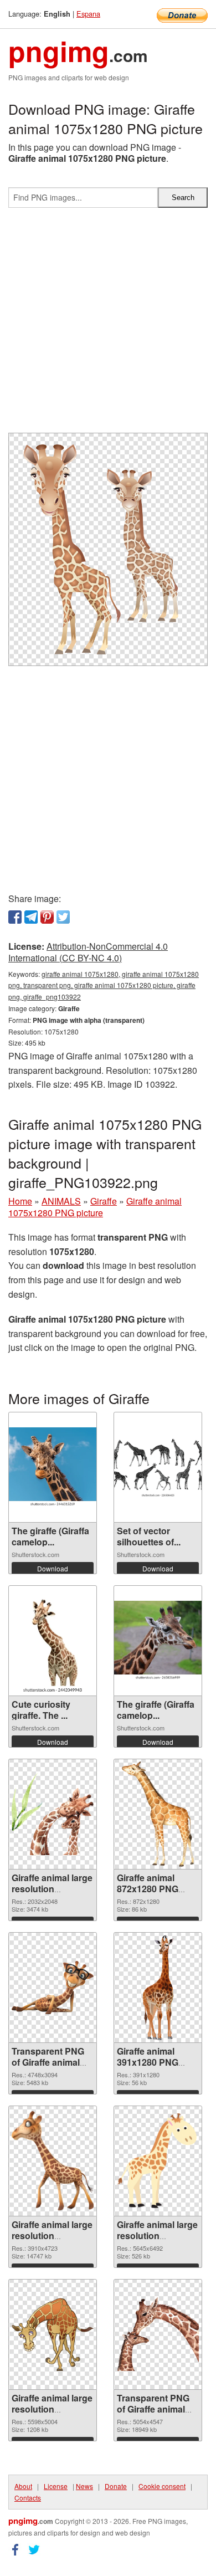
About (23, 2486)
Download (53, 1568)
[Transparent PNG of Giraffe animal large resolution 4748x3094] (53, 1988)
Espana (88, 14)
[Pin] (47, 917)
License (56, 2486)
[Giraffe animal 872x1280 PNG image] (158, 1814)
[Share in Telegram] (31, 917)
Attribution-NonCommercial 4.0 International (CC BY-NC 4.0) (88, 952)
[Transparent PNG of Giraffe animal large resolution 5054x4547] (158, 2334)
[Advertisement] (108, 325)
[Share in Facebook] (15, 917)
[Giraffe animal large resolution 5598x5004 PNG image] (53, 2334)
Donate (116, 2486)
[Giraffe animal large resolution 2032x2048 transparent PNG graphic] (53, 1814)
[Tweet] (63, 917)
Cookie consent (162, 2486)
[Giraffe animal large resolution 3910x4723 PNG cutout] (53, 2161)
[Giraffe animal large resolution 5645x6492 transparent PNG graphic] (158, 2161)
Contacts (28, 2498)
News (84, 2486)
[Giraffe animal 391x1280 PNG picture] (158, 1988)
